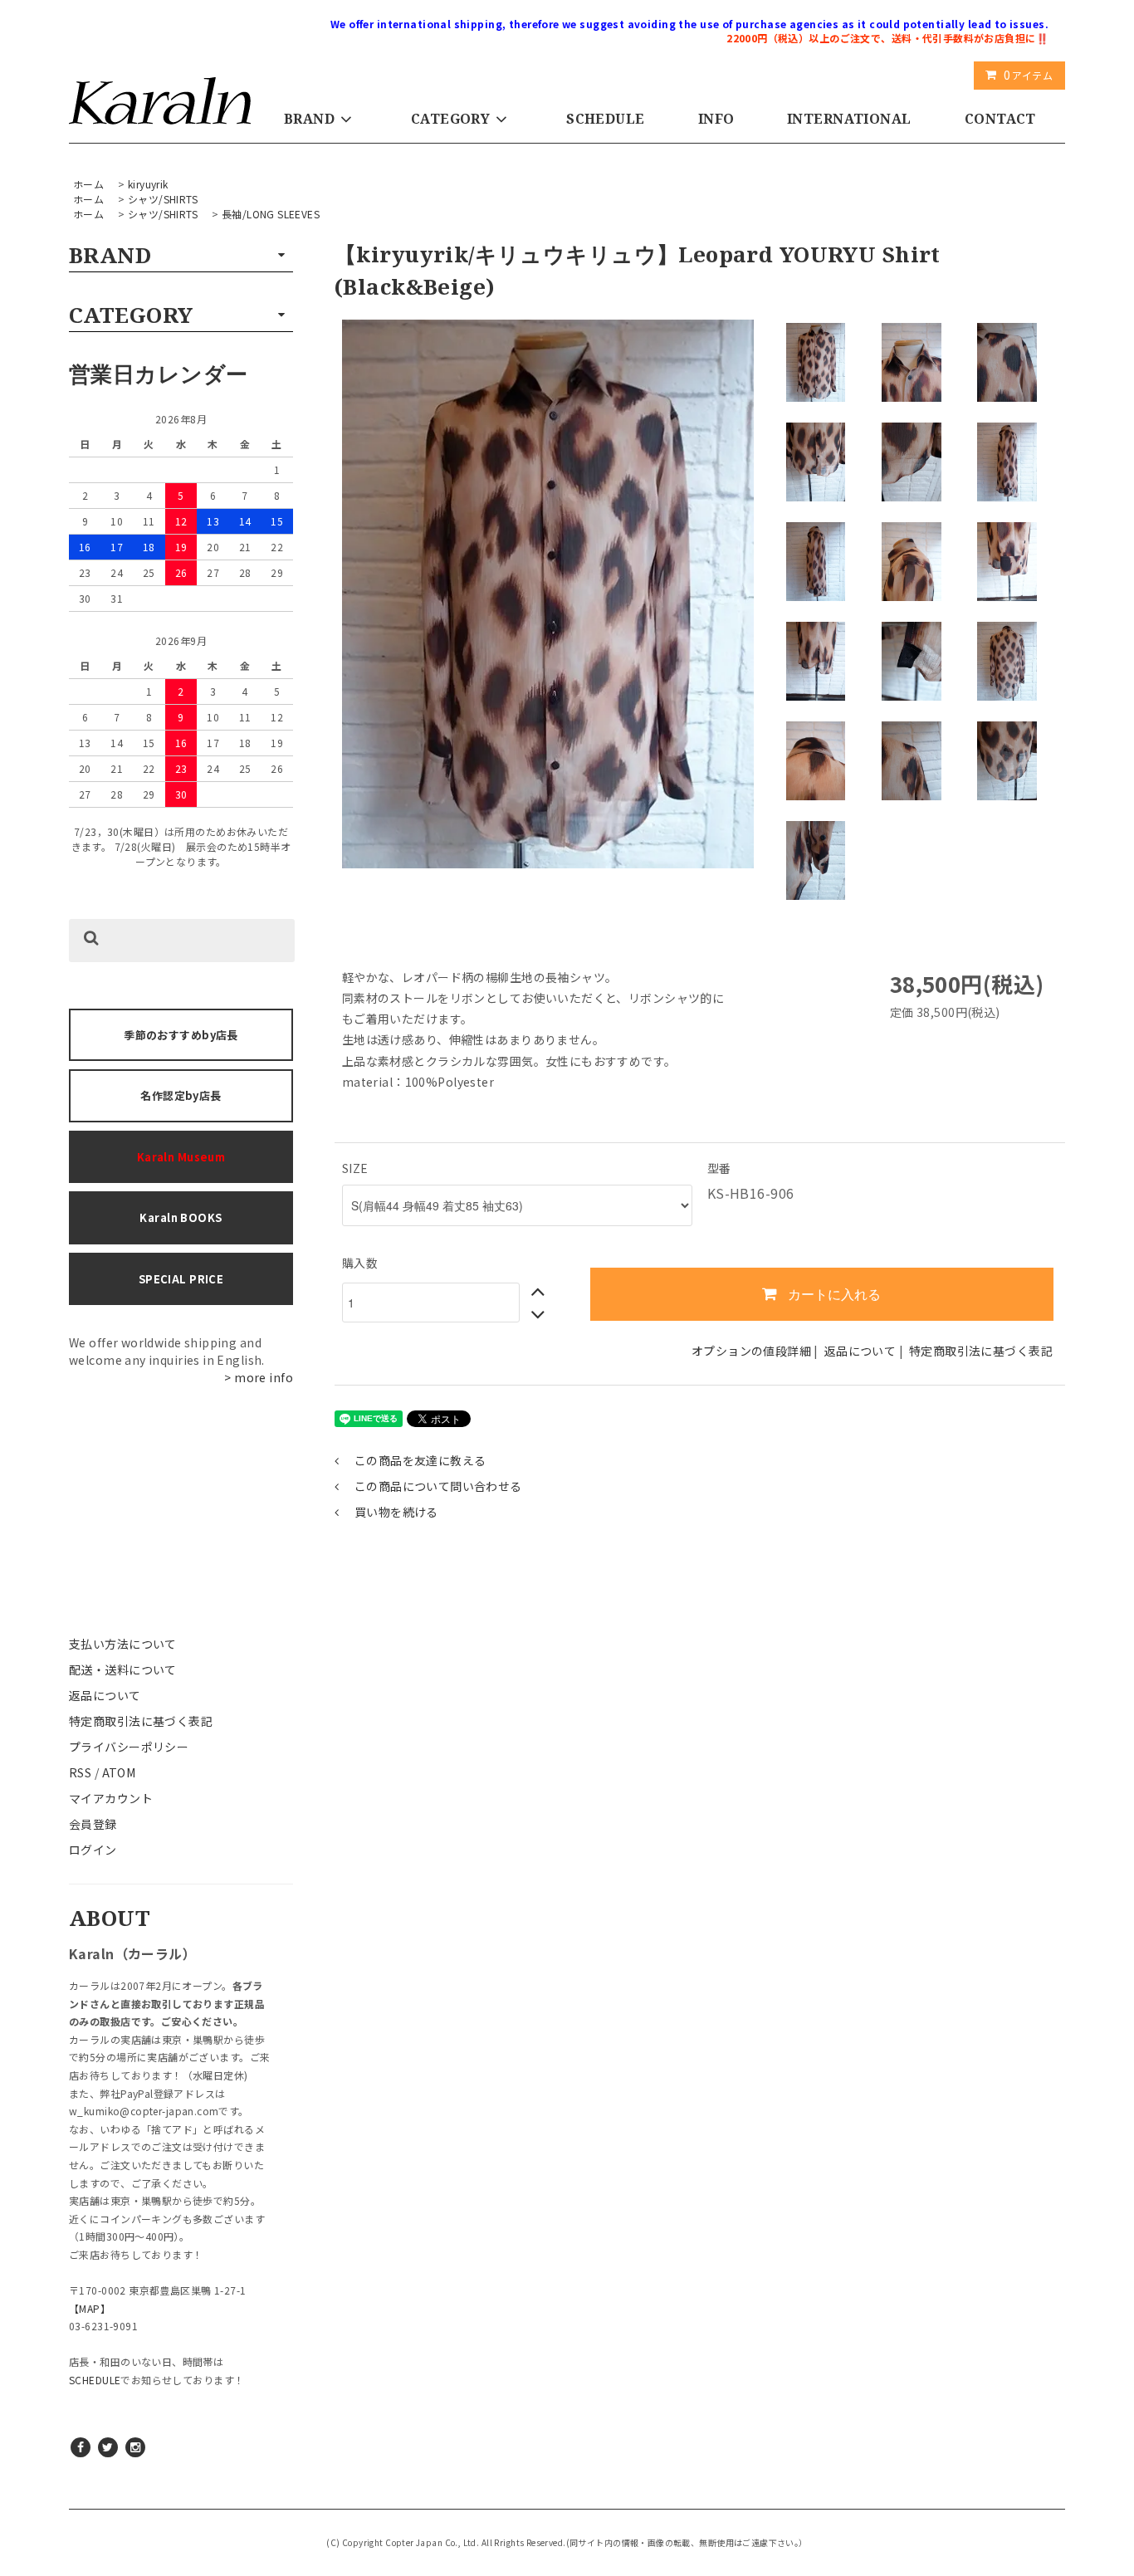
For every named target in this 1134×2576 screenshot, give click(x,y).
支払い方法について (123, 1644)
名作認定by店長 (181, 1095)
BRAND (309, 119)
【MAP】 (90, 2308)
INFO (716, 119)
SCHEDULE (605, 119)
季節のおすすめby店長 (181, 1035)
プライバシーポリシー (129, 1747)
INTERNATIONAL (849, 119)
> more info (259, 1377)
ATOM (119, 1772)
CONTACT (1000, 119)
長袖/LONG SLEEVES (271, 214)
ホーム (88, 184)
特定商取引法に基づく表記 (141, 1721)
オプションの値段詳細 (751, 1351)
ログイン (93, 1850)
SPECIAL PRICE (181, 1279)
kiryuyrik (148, 184)
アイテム (1028, 75)
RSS (80, 1772)
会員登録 (93, 1824)
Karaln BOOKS (181, 1217)
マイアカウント (111, 1798)
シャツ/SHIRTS (163, 199)
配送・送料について (123, 1669)
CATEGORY (450, 119)
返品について (105, 1695)
